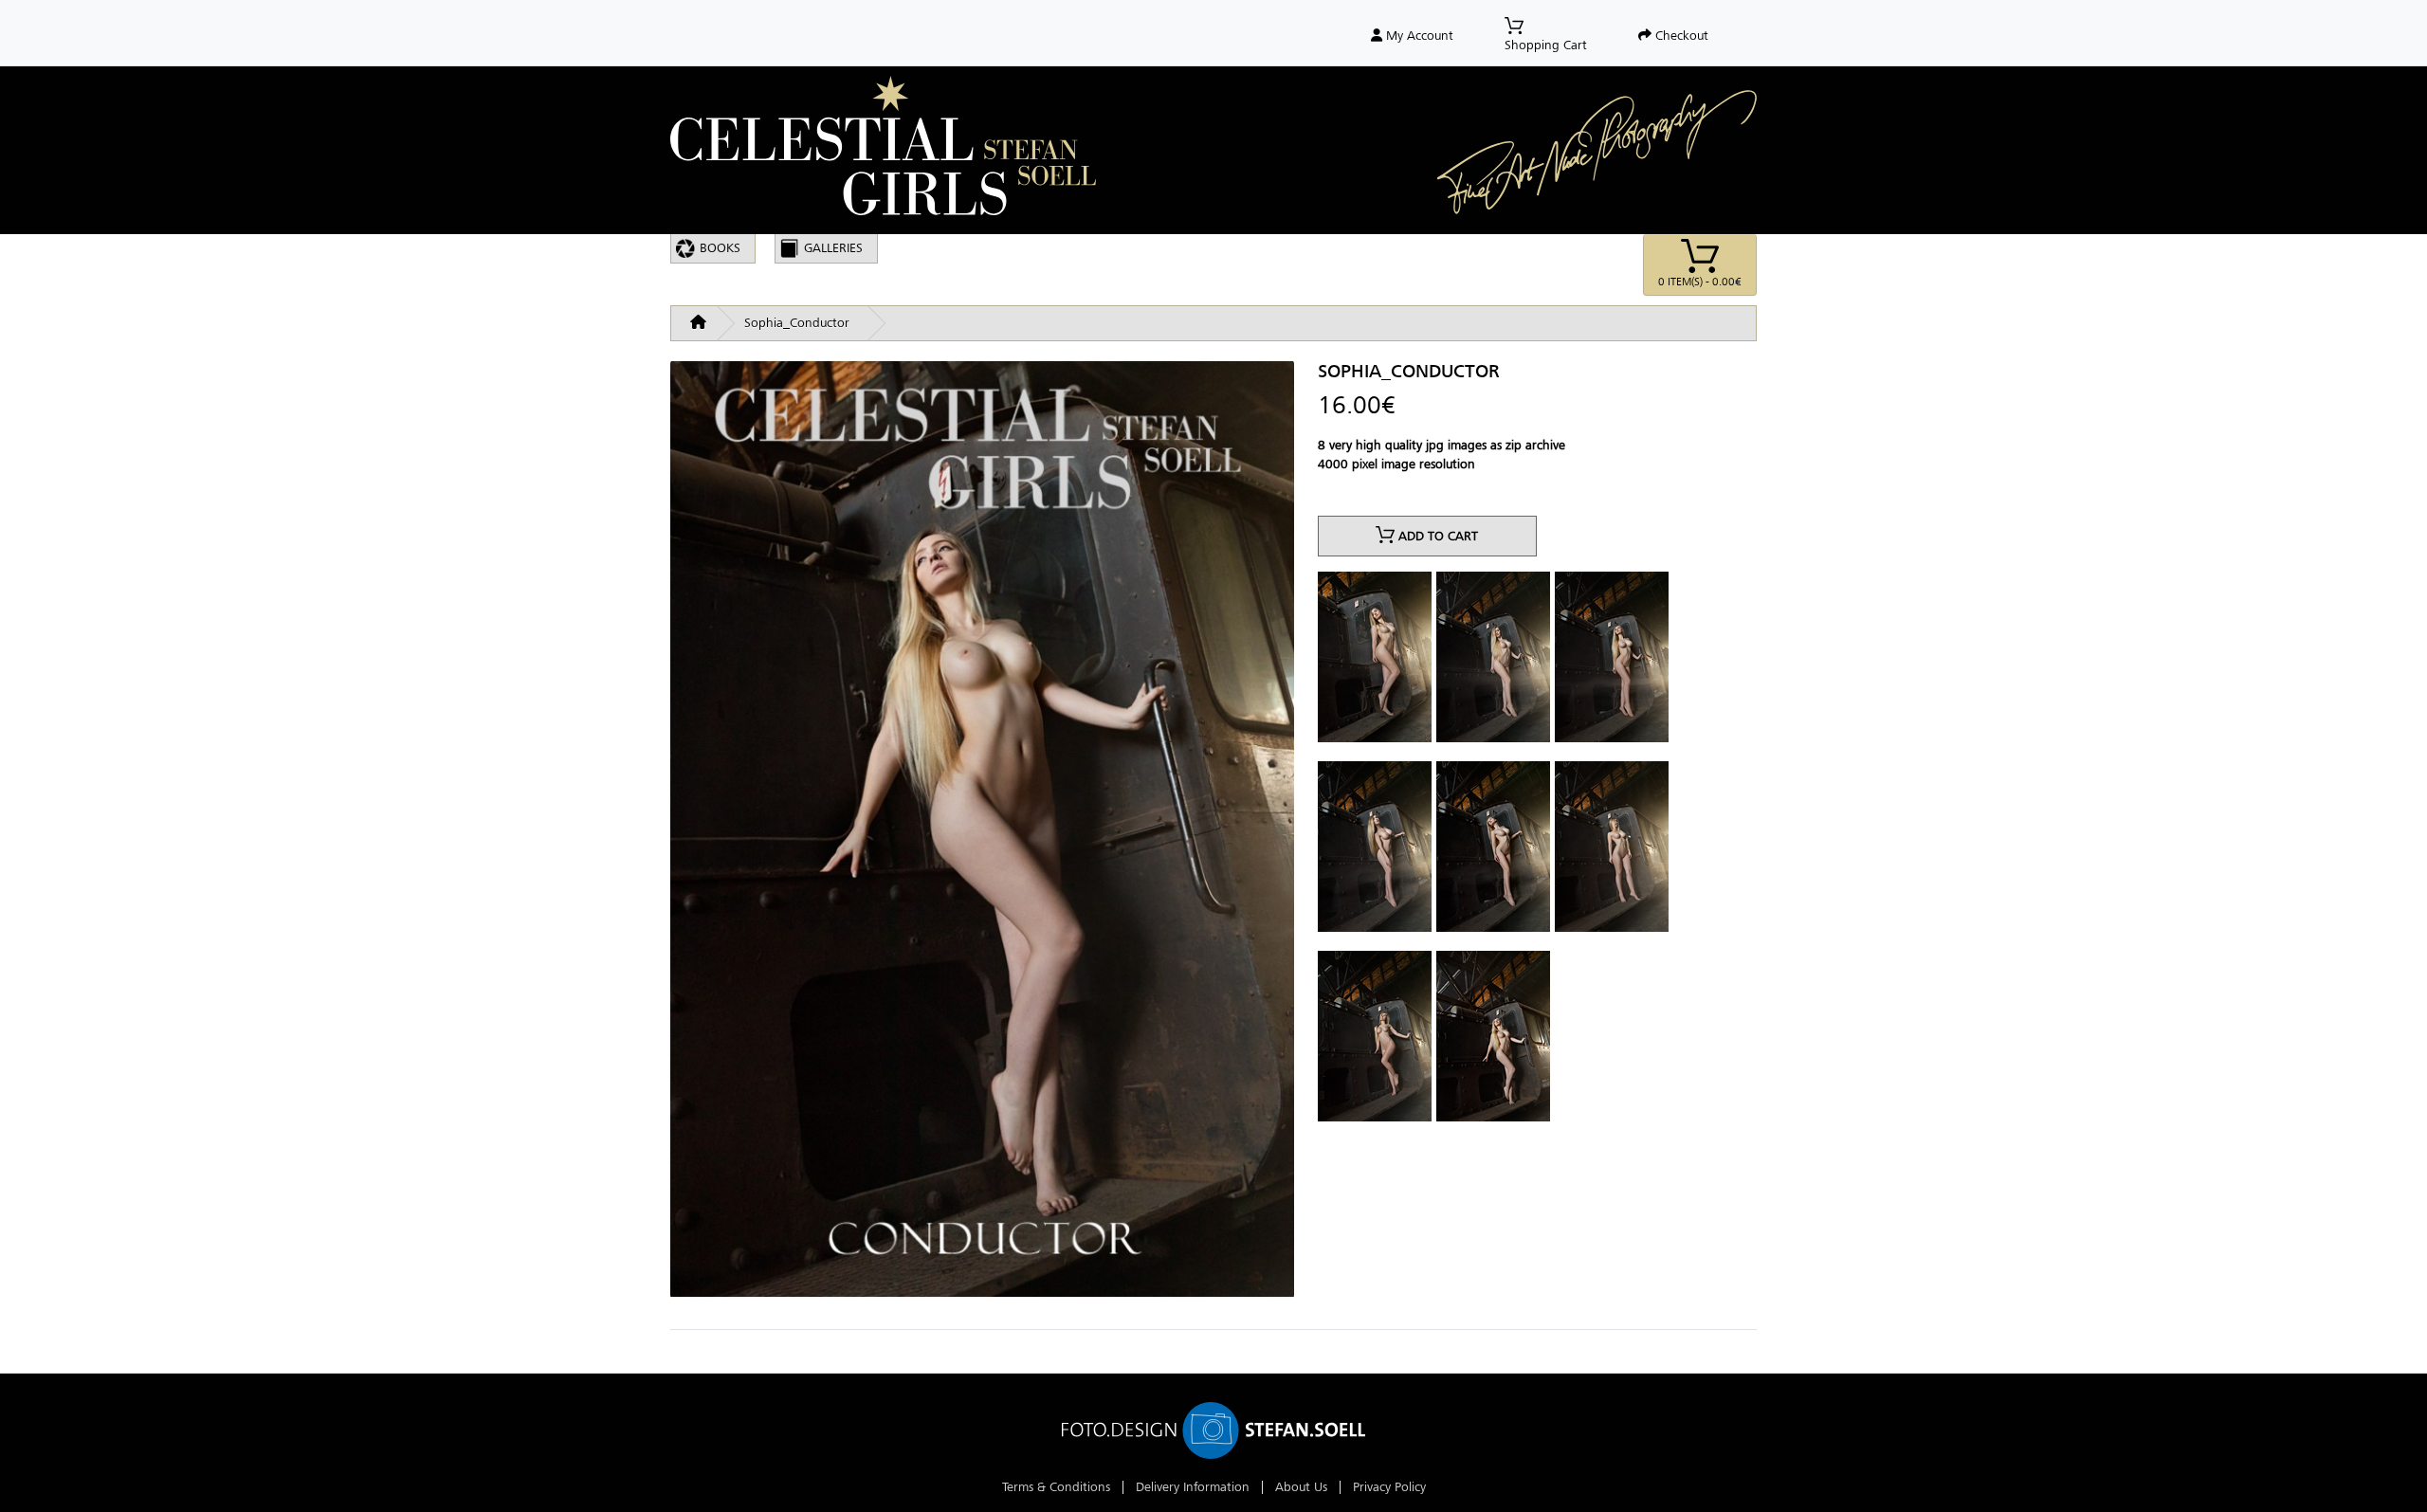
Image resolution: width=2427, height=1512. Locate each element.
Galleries (833, 248)
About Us (1301, 1487)
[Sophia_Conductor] (982, 837)
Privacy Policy (1389, 1487)
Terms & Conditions (1056, 1487)
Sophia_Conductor (797, 323)
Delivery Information (1193, 1487)
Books (720, 248)
